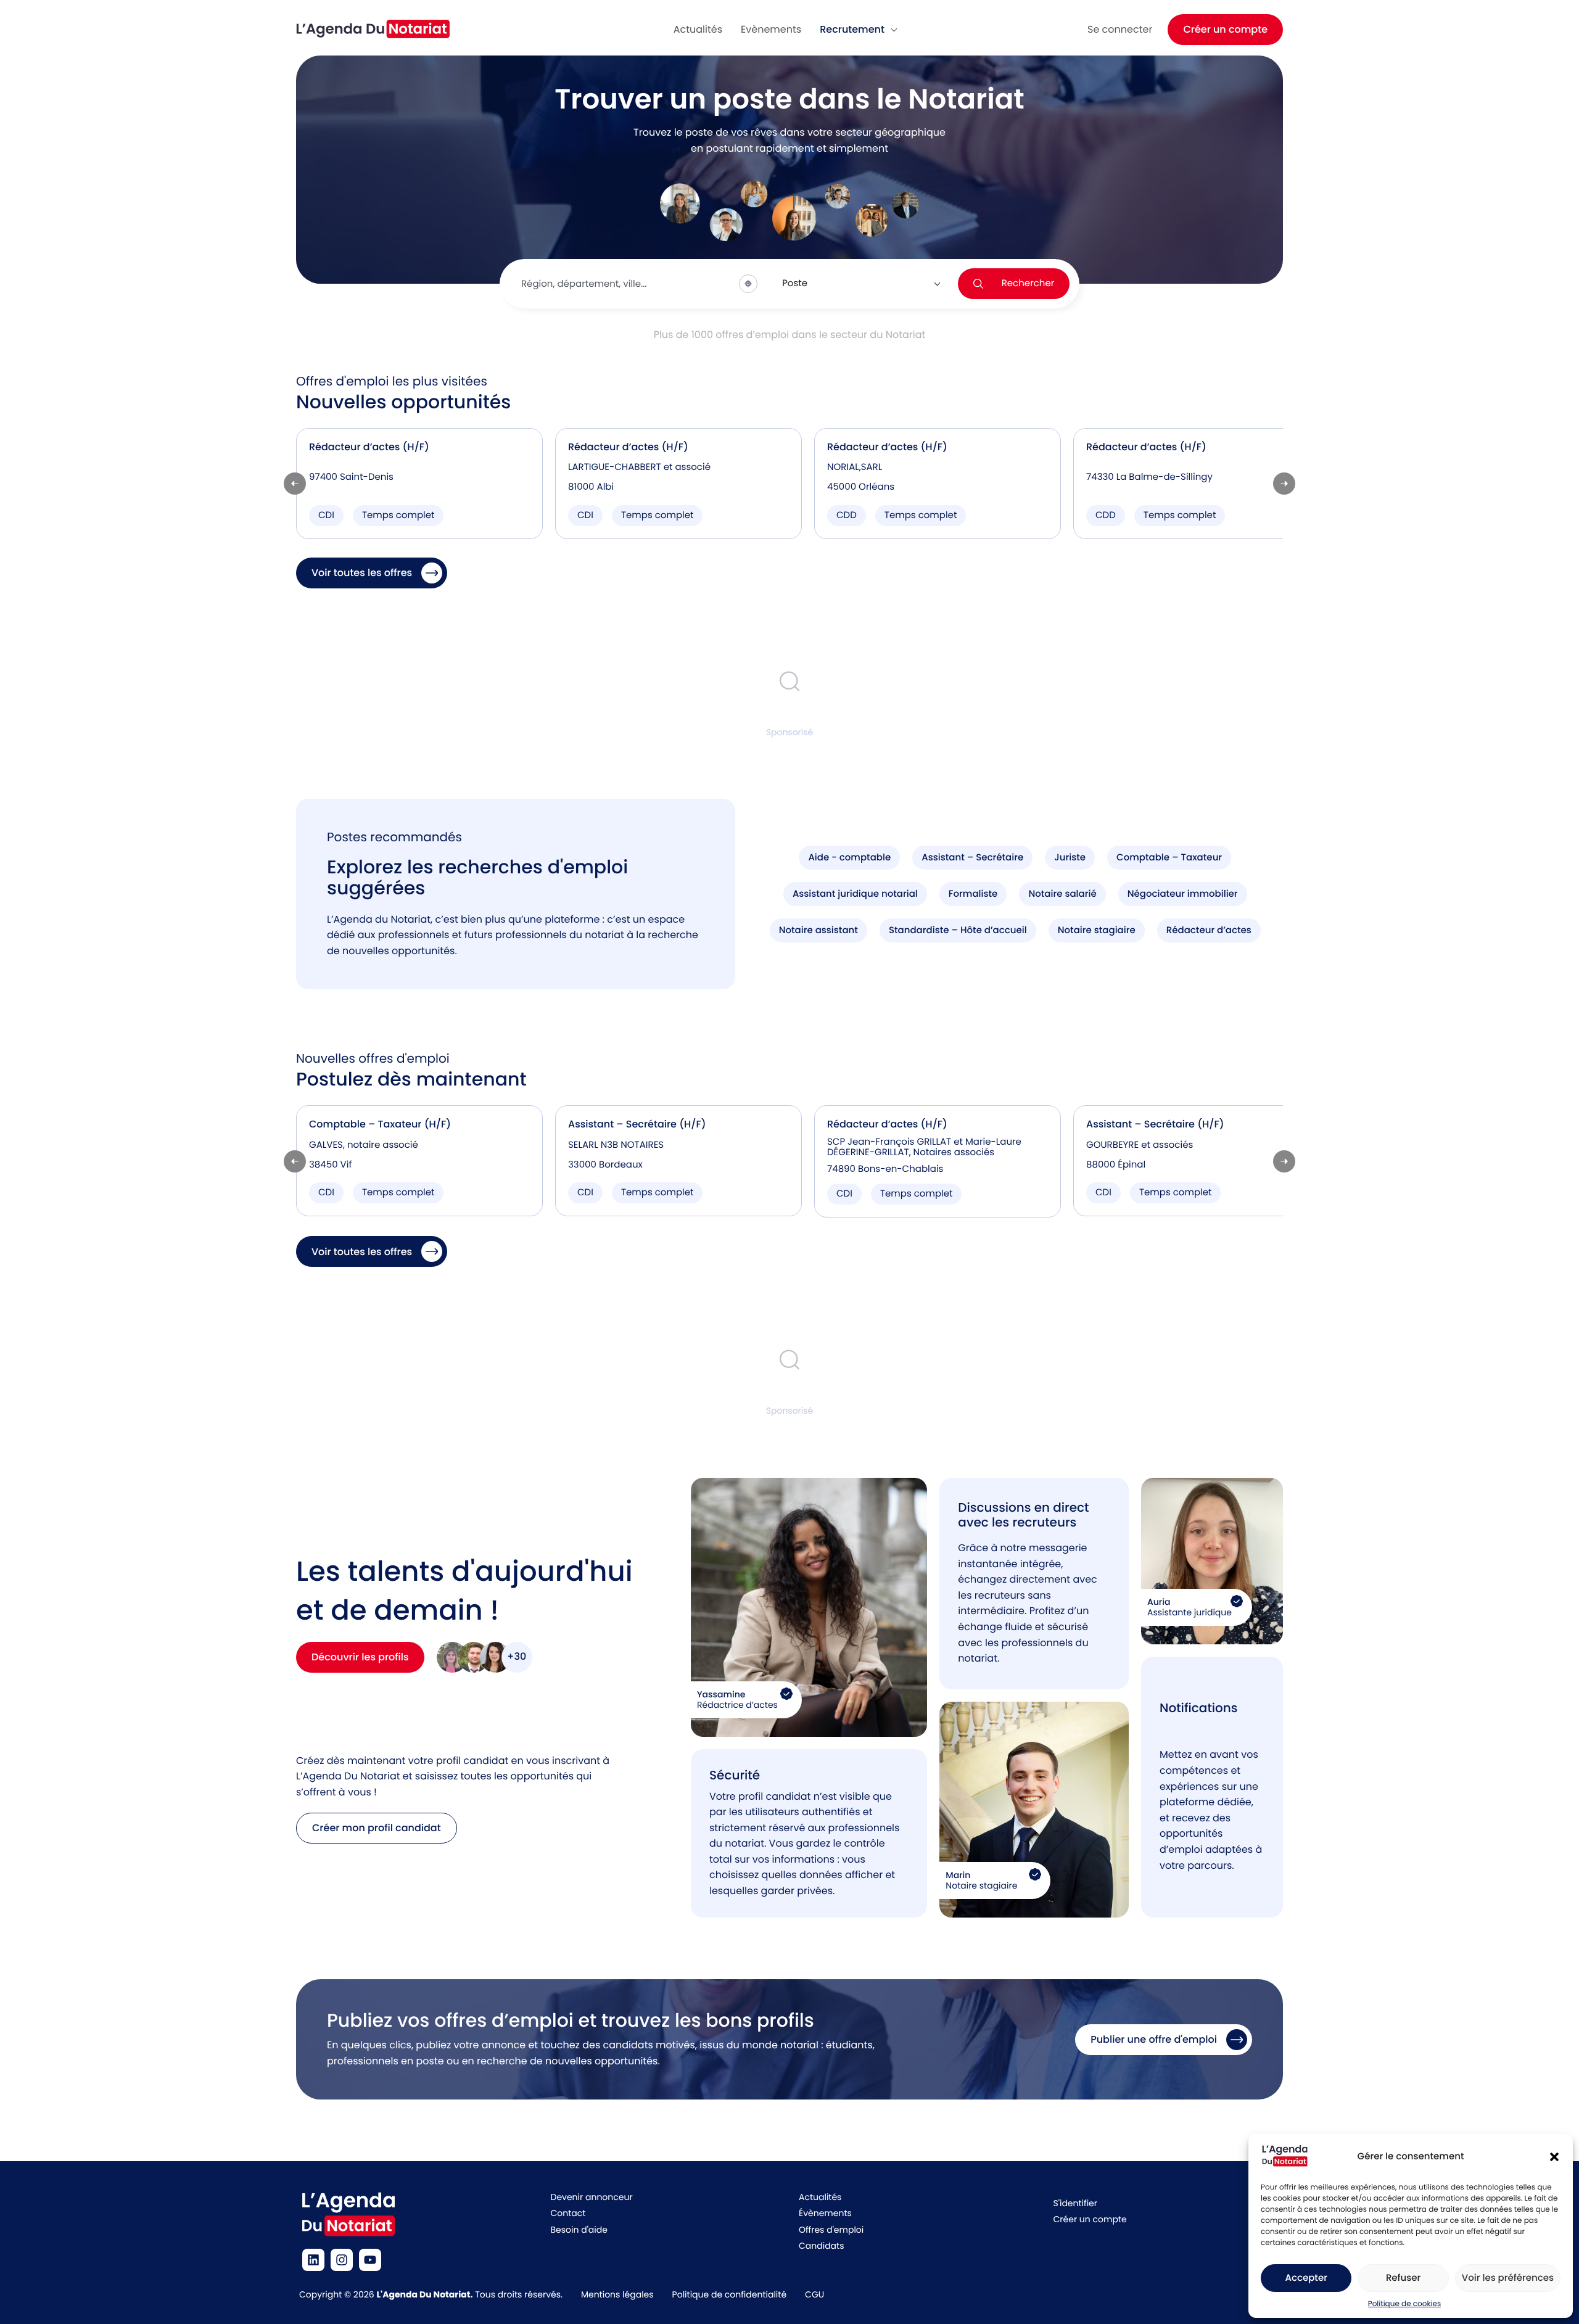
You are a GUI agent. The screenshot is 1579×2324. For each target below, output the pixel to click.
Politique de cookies (1405, 2304)
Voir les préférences (1508, 2278)
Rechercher (1028, 283)
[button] (1554, 2157)
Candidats (821, 2246)
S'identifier (1075, 2203)
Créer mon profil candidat (377, 1828)
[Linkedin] (313, 2260)
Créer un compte (1225, 29)
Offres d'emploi (831, 2230)
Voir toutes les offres (362, 573)
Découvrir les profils (360, 1657)
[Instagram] (342, 2260)
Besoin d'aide (579, 2230)
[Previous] (295, 484)
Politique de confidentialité (729, 2294)
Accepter (1306, 2278)
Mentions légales (617, 2294)
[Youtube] (370, 2260)
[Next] (1284, 484)
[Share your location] (748, 284)
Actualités (820, 2197)
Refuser (1403, 2278)
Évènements (825, 2213)
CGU (814, 2294)
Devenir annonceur (592, 2197)
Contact (568, 2213)
